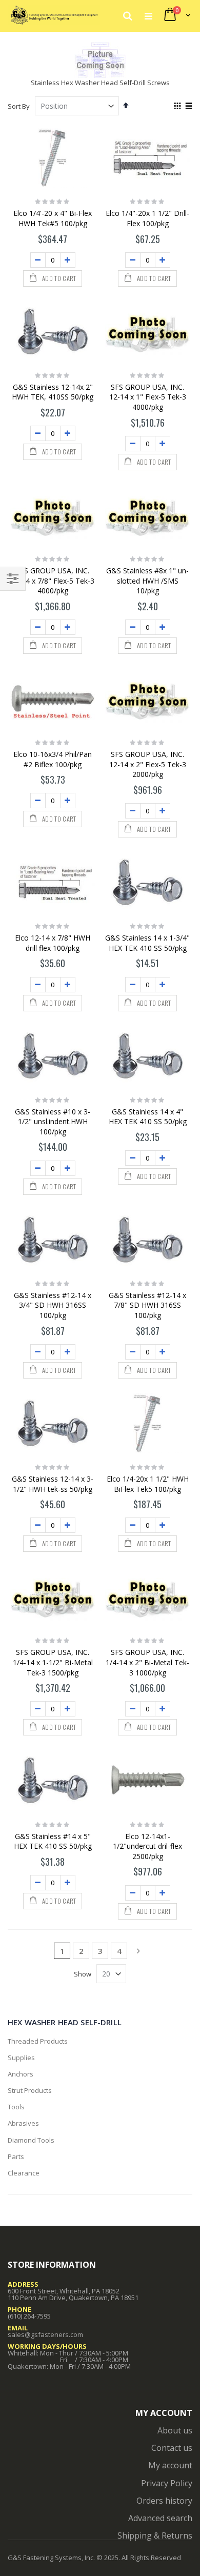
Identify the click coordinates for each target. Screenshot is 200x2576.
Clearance (24, 2173)
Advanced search (160, 2518)
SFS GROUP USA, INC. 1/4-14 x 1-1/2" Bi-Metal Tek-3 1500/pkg (53, 1662)
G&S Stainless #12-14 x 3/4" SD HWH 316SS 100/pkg (53, 1305)
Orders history (164, 2501)
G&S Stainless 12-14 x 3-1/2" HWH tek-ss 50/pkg (53, 1484)
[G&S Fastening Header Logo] (54, 15)
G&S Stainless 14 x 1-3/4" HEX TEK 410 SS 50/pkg (147, 943)
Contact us (172, 2448)
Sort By (19, 106)
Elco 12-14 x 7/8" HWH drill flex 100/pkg (53, 943)
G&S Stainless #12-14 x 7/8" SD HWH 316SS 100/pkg (147, 1305)
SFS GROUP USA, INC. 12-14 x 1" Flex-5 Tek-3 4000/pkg (148, 397)
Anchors (21, 2074)
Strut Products (30, 2090)
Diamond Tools (31, 2140)
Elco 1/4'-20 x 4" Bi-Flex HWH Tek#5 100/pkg (53, 218)
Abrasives (23, 2123)
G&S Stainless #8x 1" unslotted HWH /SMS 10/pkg (147, 581)
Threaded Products (38, 2041)
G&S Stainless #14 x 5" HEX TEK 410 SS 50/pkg (53, 1841)
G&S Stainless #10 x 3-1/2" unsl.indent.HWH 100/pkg (53, 1122)
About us (175, 2430)
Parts (16, 2156)
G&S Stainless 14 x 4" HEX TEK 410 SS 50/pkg (148, 1117)
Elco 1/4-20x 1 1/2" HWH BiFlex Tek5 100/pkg (148, 1484)
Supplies (21, 2058)
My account (170, 2465)
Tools (16, 2107)
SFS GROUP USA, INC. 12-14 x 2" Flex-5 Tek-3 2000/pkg (148, 764)
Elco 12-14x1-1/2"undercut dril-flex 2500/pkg (147, 1846)
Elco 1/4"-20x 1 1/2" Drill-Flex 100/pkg (147, 218)
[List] (188, 107)
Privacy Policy (167, 2483)
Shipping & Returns (155, 2535)
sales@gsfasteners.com (45, 2334)
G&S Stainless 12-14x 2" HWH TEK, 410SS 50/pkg (53, 392)
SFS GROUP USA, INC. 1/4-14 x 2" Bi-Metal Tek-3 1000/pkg (147, 1662)
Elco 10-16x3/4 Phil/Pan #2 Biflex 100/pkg (53, 759)
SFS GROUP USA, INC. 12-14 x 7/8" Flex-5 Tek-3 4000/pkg (53, 581)
